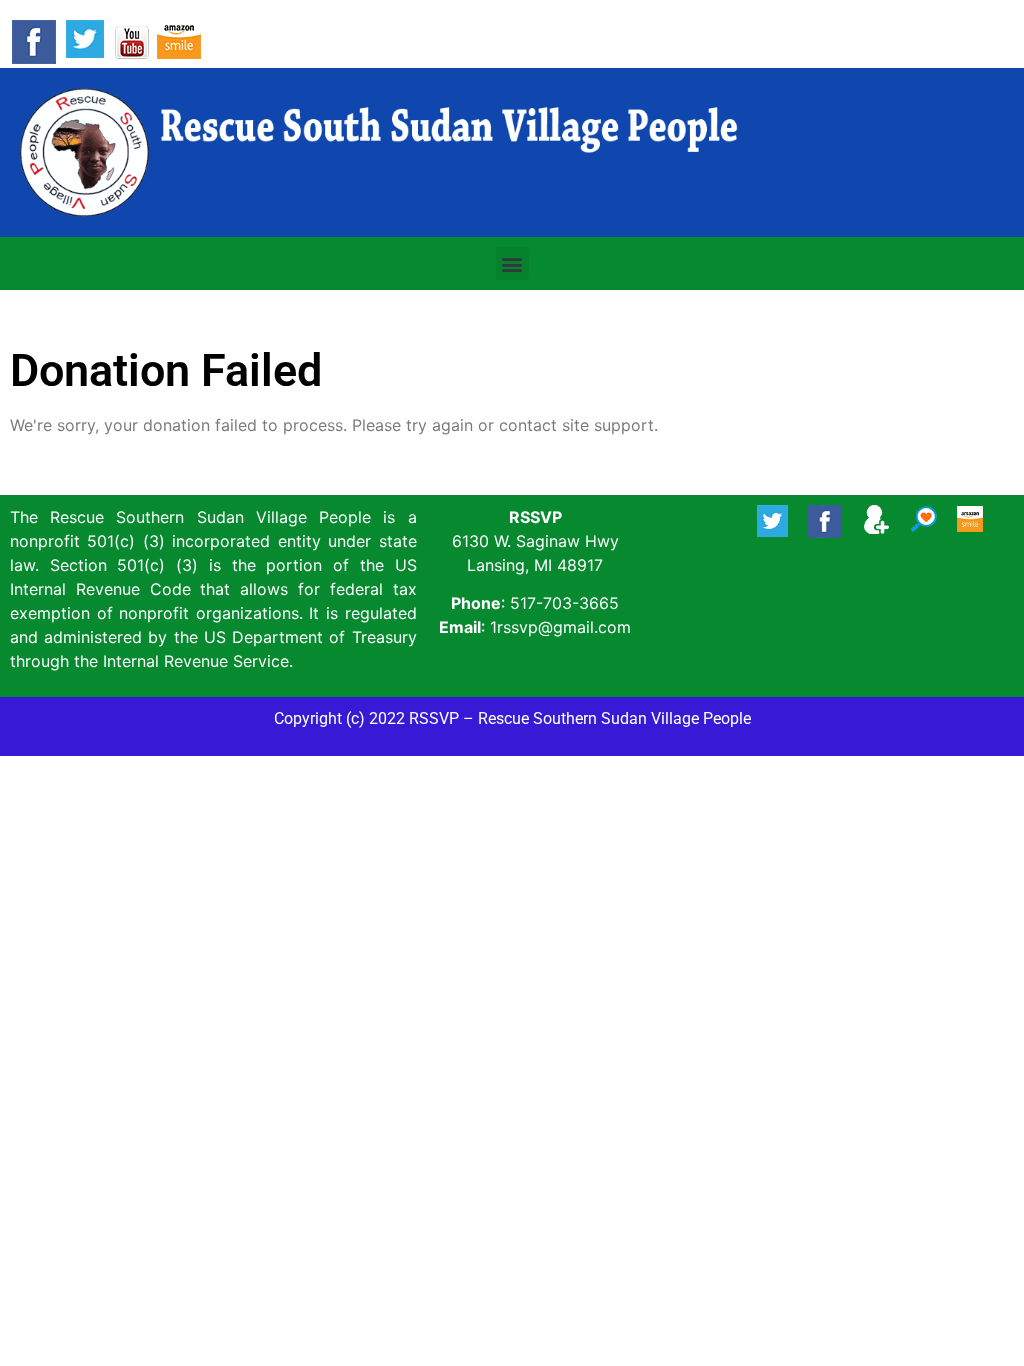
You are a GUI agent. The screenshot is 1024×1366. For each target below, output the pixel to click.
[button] (512, 263)
